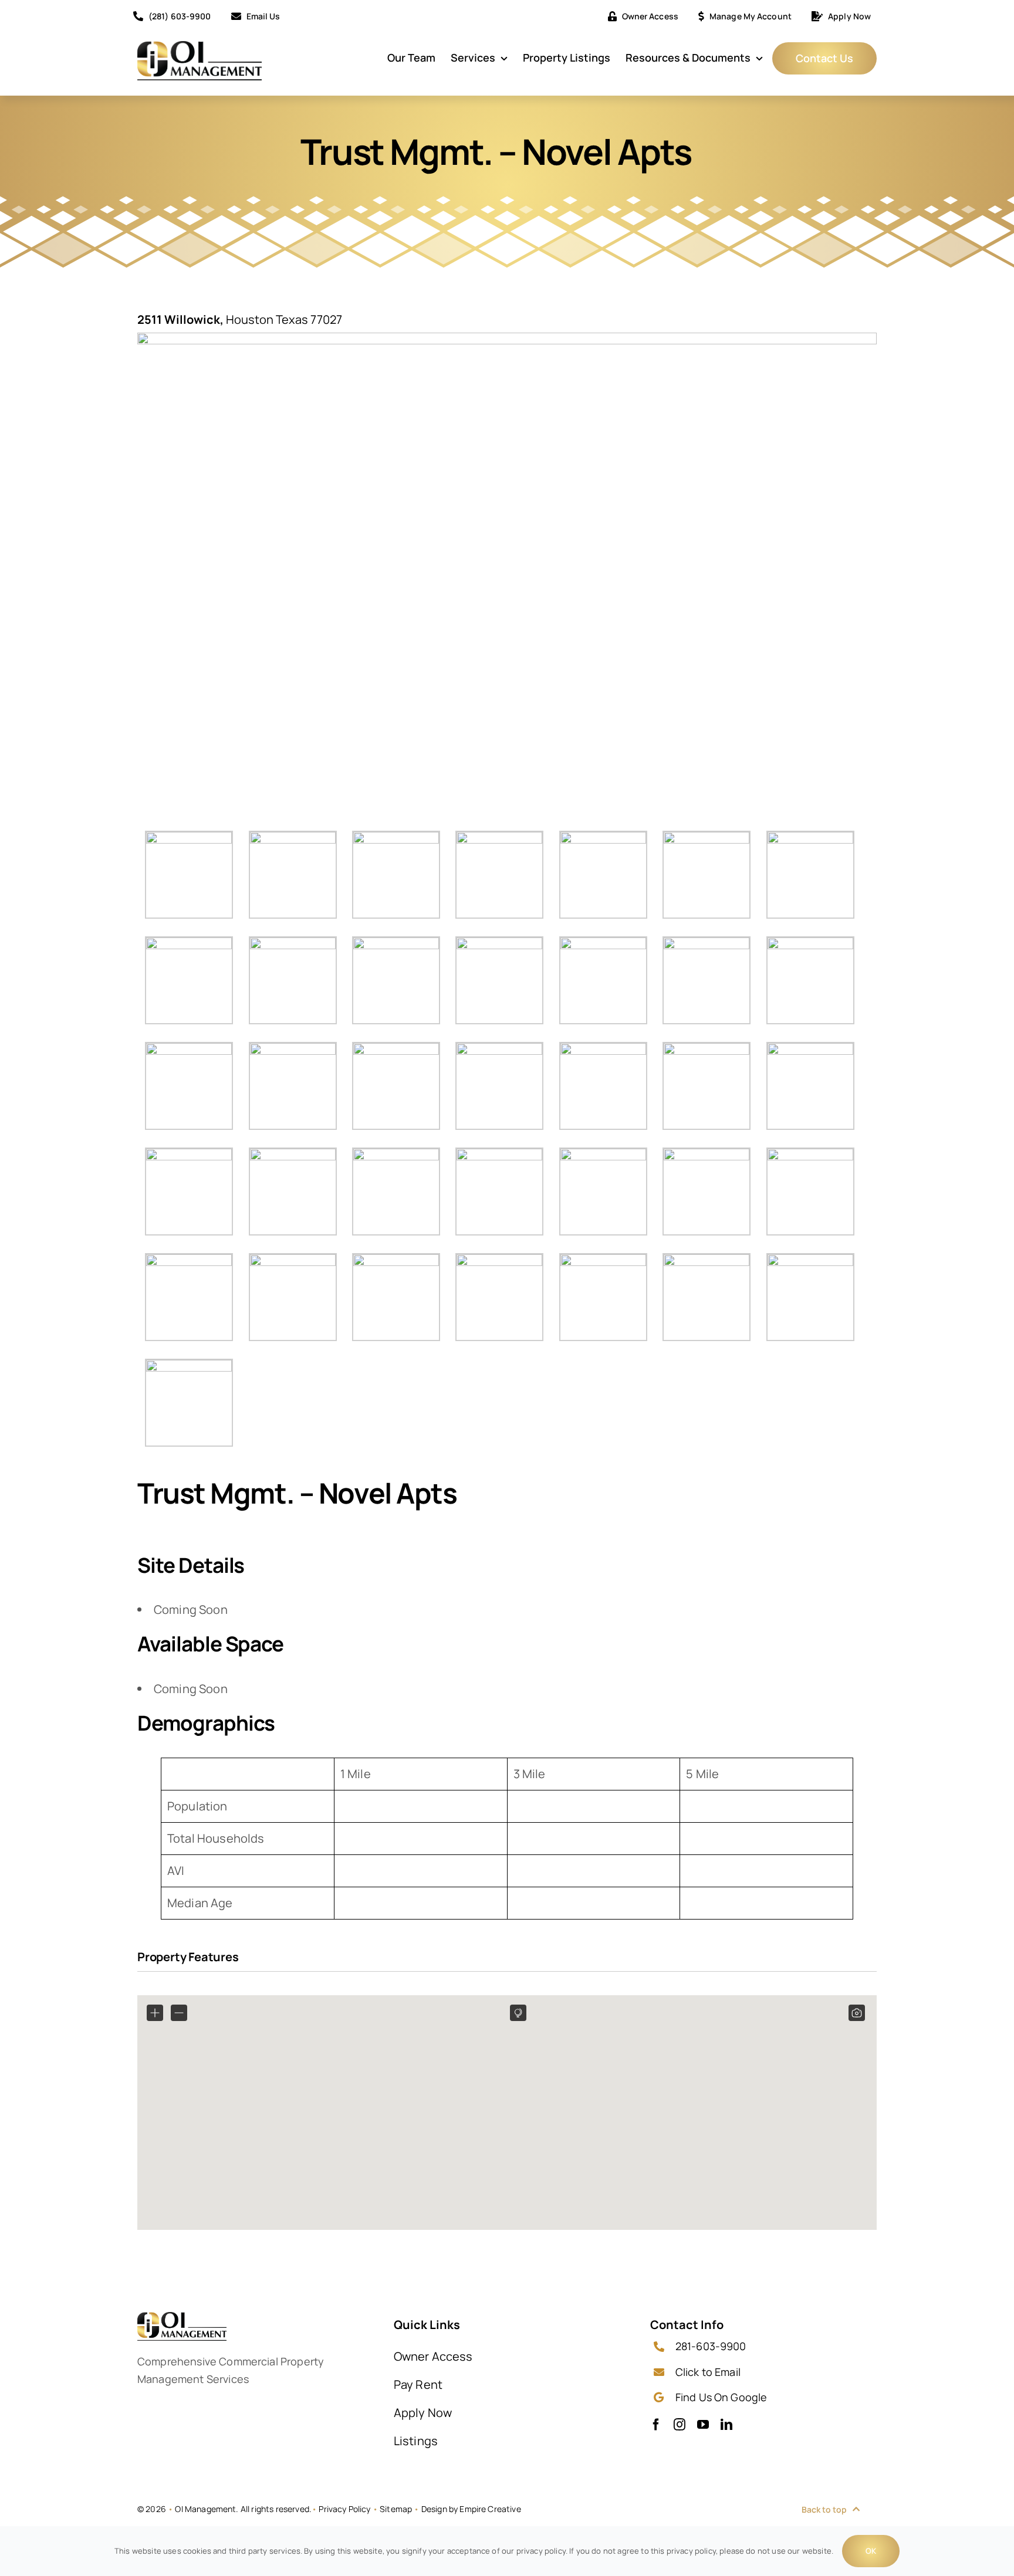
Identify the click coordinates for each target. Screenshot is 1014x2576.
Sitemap (396, 2509)
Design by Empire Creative (471, 2509)
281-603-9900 (711, 2346)
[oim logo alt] (200, 47)
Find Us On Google (721, 2397)
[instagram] (680, 2425)
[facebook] (656, 2425)
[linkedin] (726, 2425)
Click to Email (708, 2372)
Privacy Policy (344, 2509)
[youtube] (703, 2425)
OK (871, 2551)
